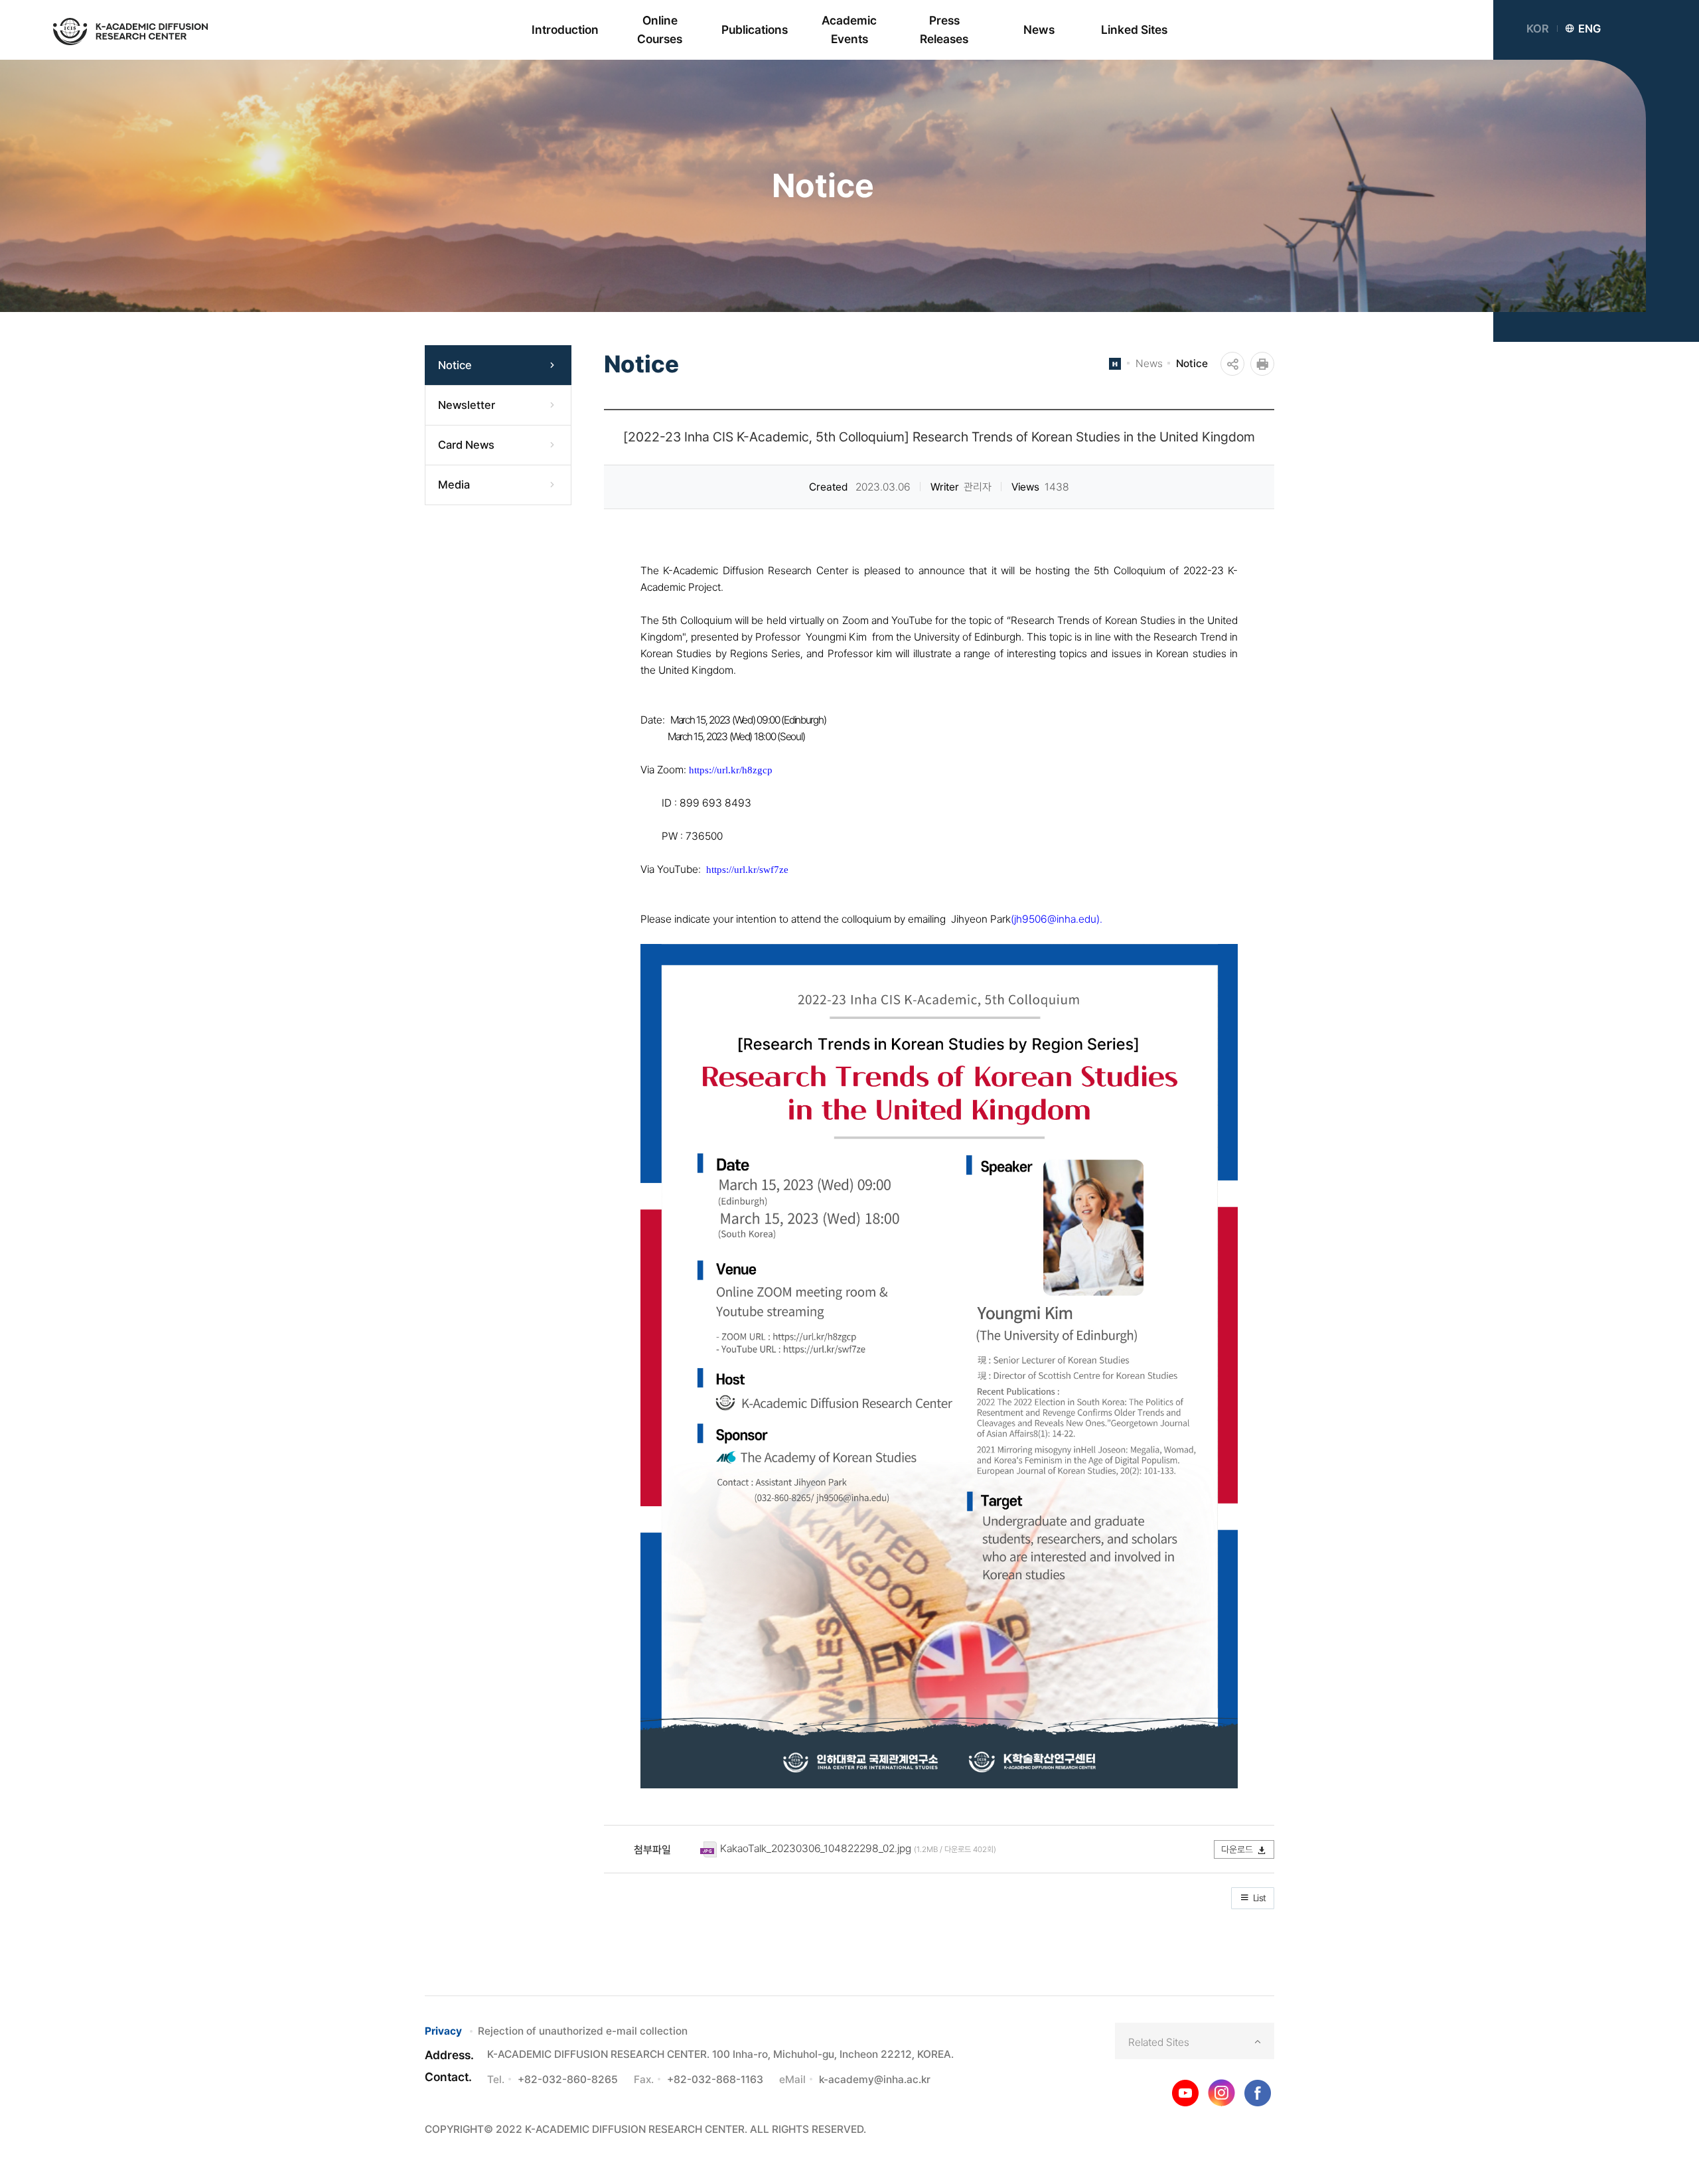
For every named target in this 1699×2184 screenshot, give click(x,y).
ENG (1589, 29)
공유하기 (1232, 364)
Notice (455, 365)
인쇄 (1262, 364)
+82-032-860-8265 (568, 2079)
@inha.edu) (1073, 919)
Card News (466, 445)
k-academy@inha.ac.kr (875, 2079)
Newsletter (467, 405)
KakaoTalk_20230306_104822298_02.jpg (816, 1848)
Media (454, 485)
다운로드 (1237, 1849)
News (1149, 363)
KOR (1538, 29)
